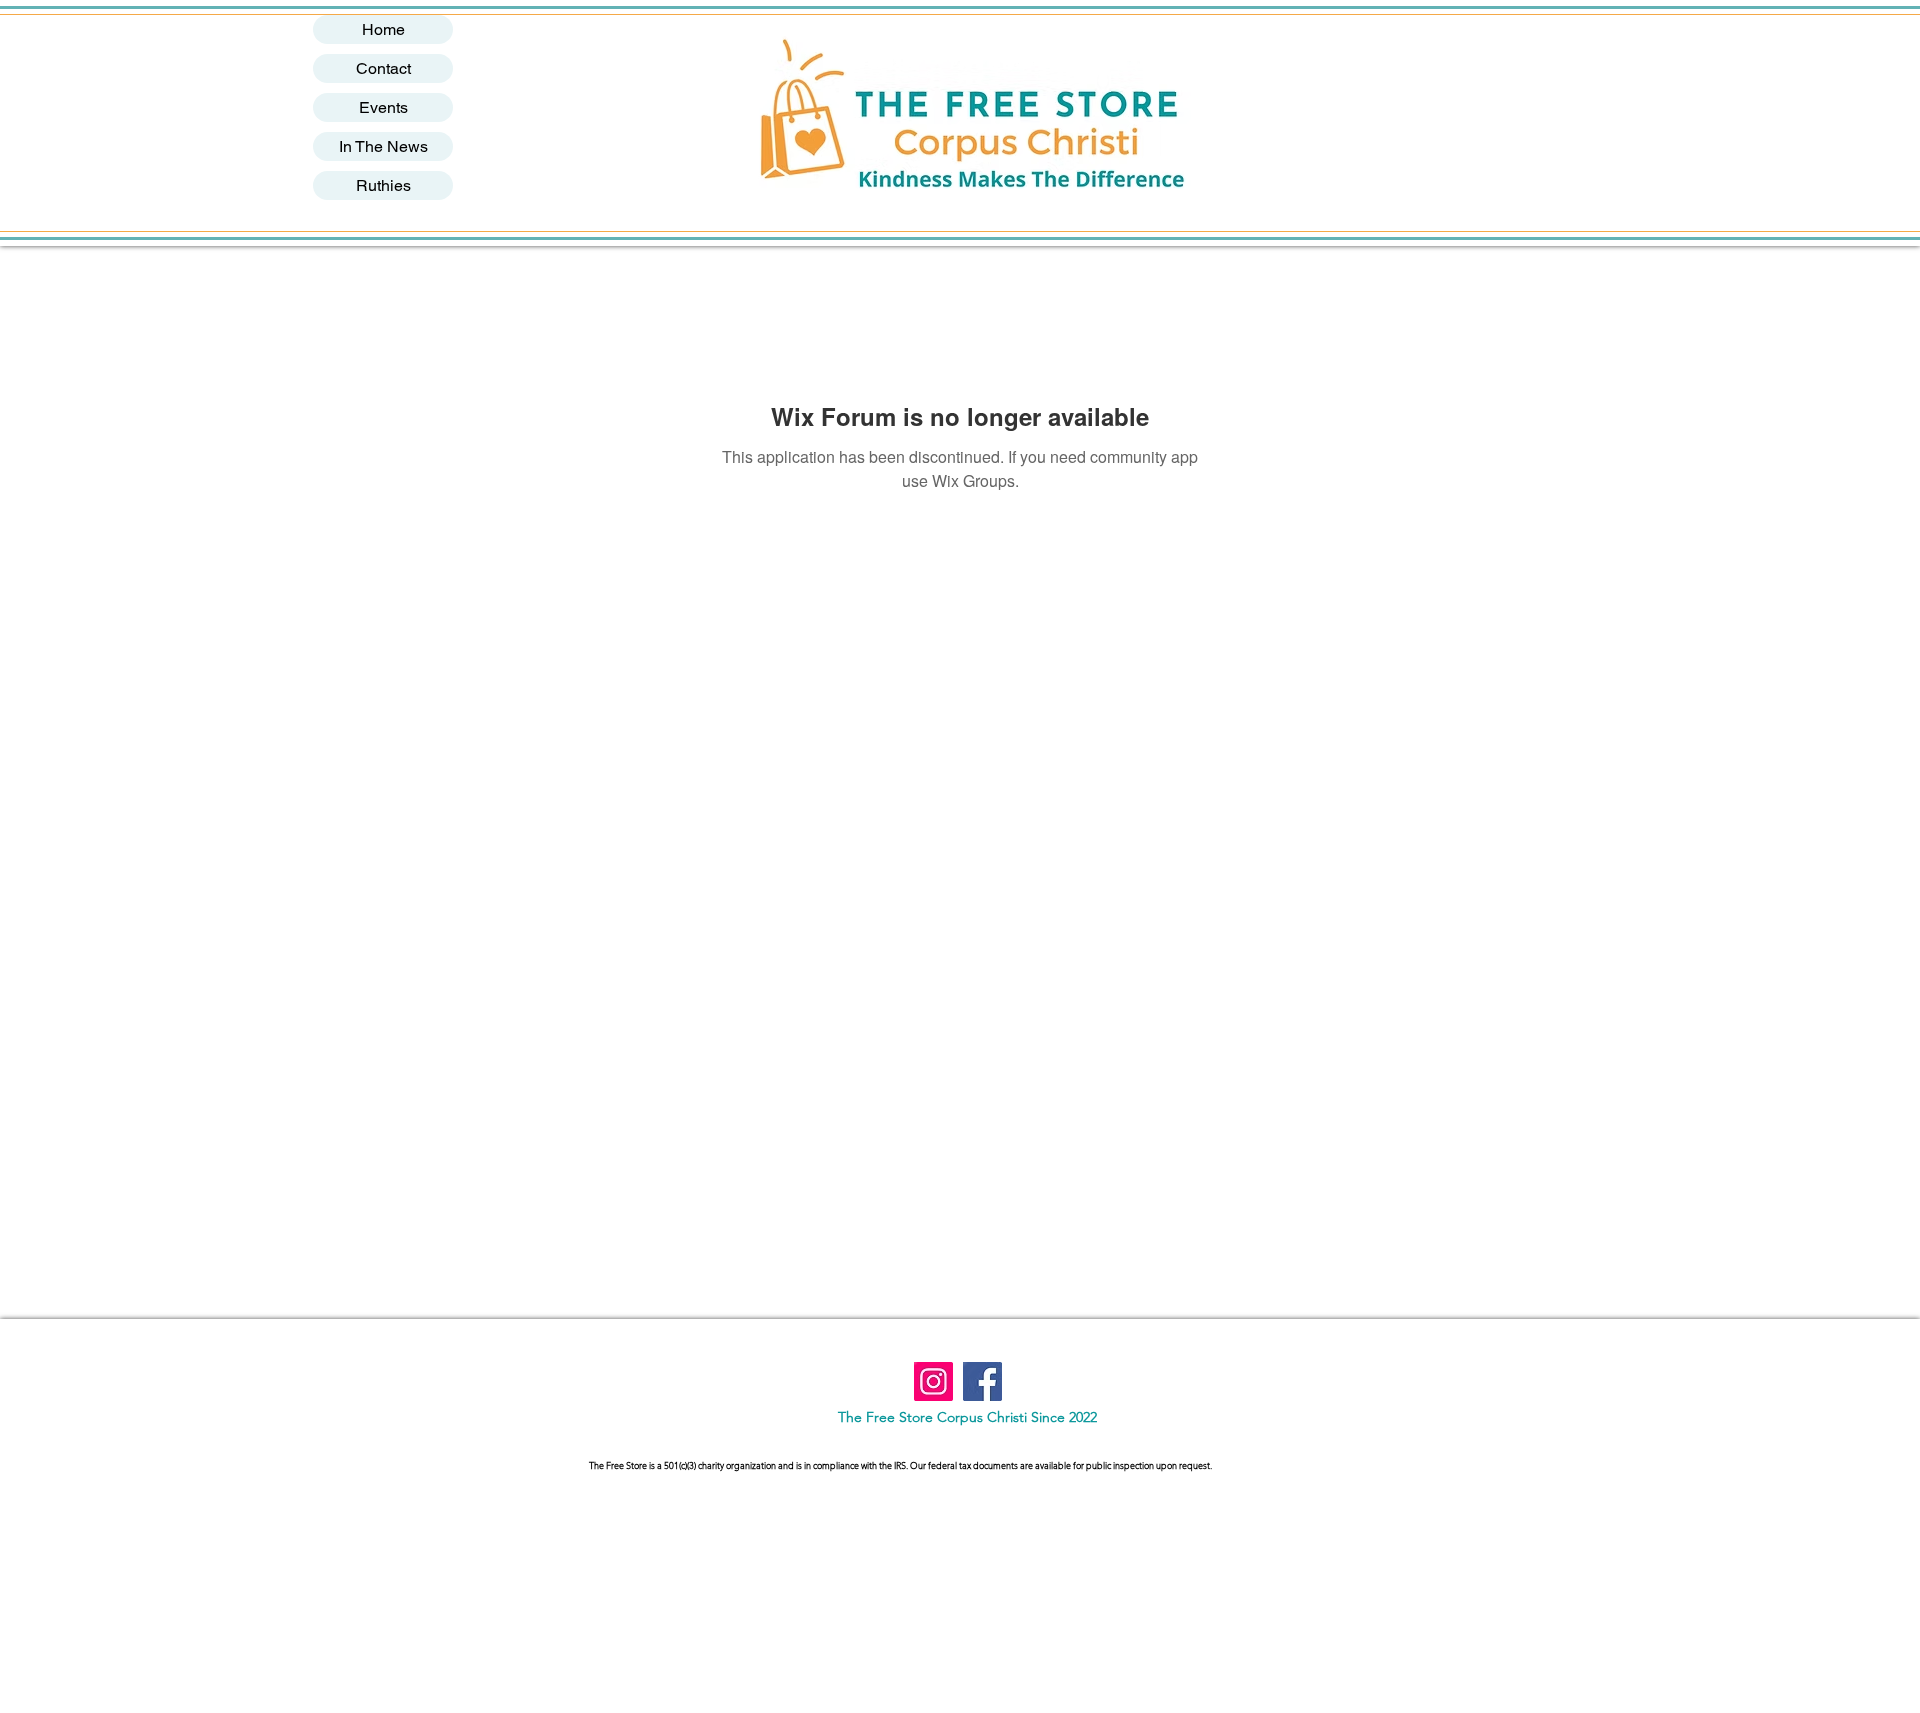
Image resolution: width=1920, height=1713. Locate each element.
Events (383, 107)
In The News (383, 146)
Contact (383, 68)
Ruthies (383, 185)
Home (383, 29)
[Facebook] (982, 1381)
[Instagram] (933, 1381)
